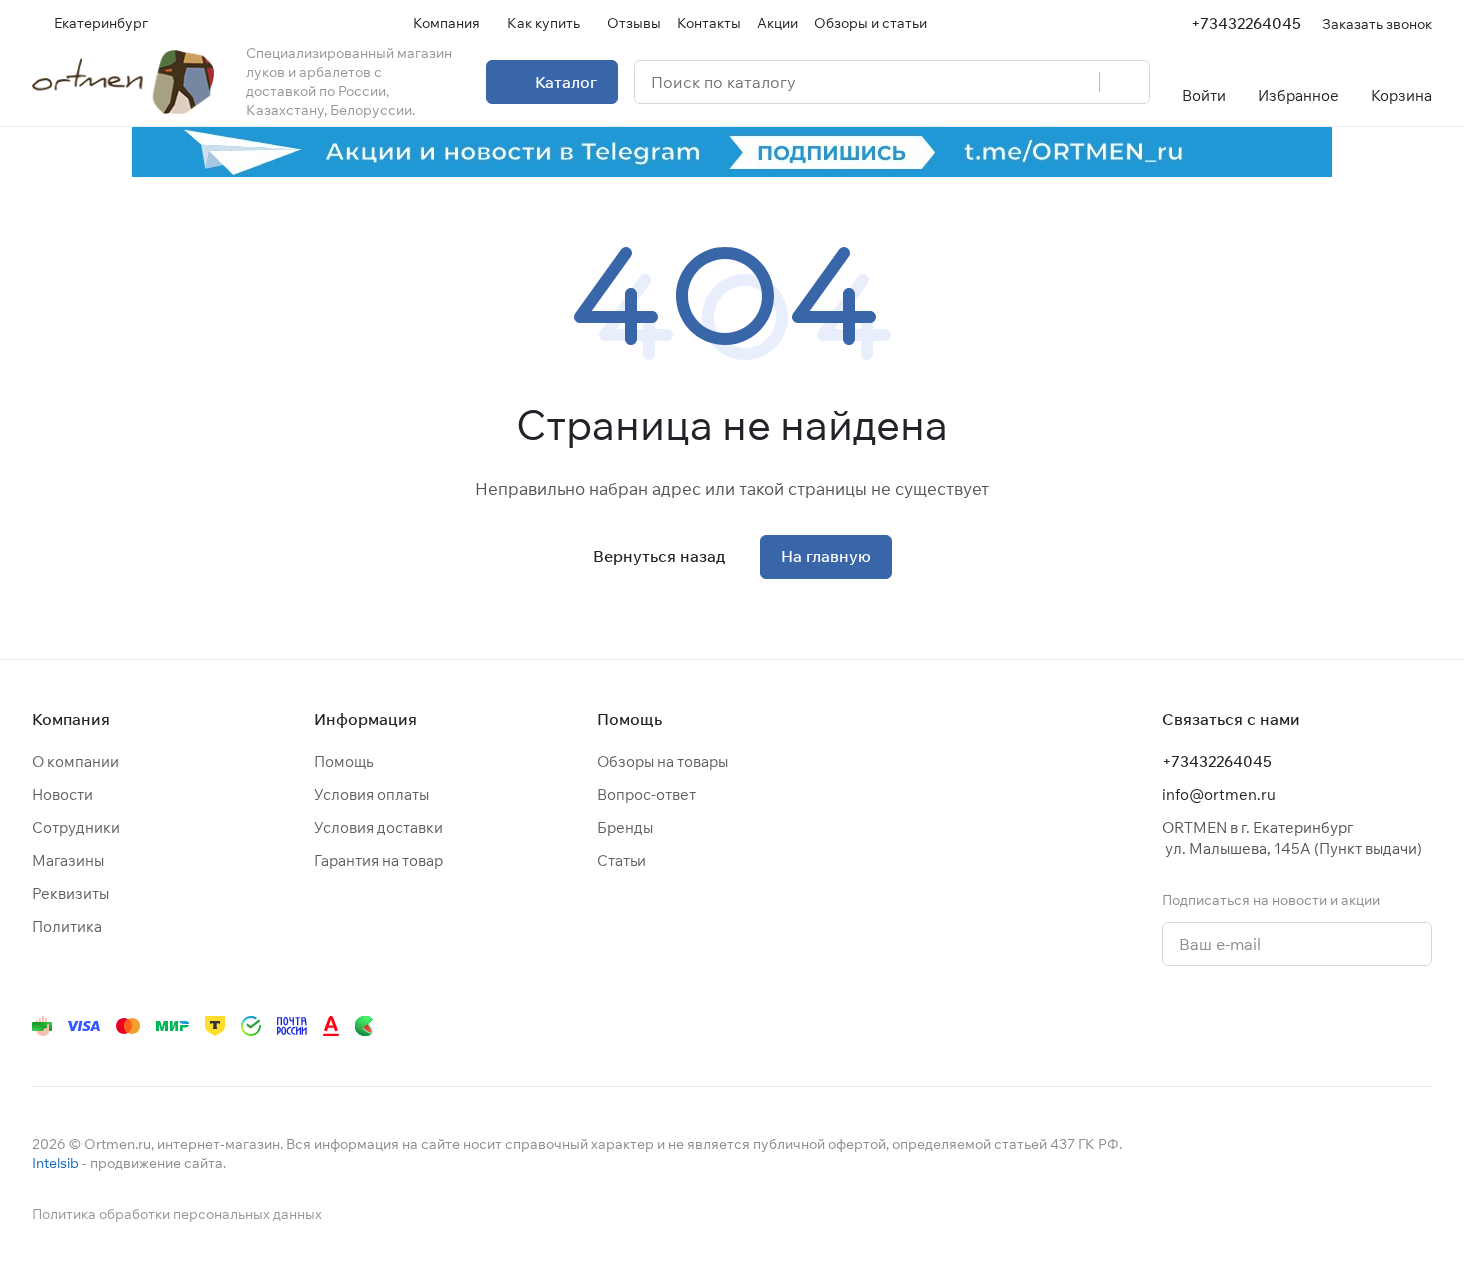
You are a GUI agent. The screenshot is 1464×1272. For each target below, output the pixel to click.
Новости (62, 794)
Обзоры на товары (662, 761)
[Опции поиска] (1033, 82)
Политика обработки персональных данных (177, 1214)
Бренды (625, 827)
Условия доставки (378, 827)
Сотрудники (76, 827)
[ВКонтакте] (1140, 1026)
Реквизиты (70, 893)
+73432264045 (1246, 23)
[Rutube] (1340, 1026)
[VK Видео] (1380, 1026)
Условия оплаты (371, 794)
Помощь (343, 761)
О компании (75, 761)
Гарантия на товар (378, 860)
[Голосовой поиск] (1077, 82)
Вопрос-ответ (646, 794)
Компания (71, 719)
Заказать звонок (1377, 23)
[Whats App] (1260, 1026)
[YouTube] (1220, 1026)
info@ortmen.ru (1219, 794)
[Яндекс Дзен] (1300, 1026)
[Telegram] (1180, 1026)
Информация (365, 719)
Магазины (68, 860)
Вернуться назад (659, 556)
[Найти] (1124, 82)
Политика (67, 926)
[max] (1420, 1026)
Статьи (621, 860)
